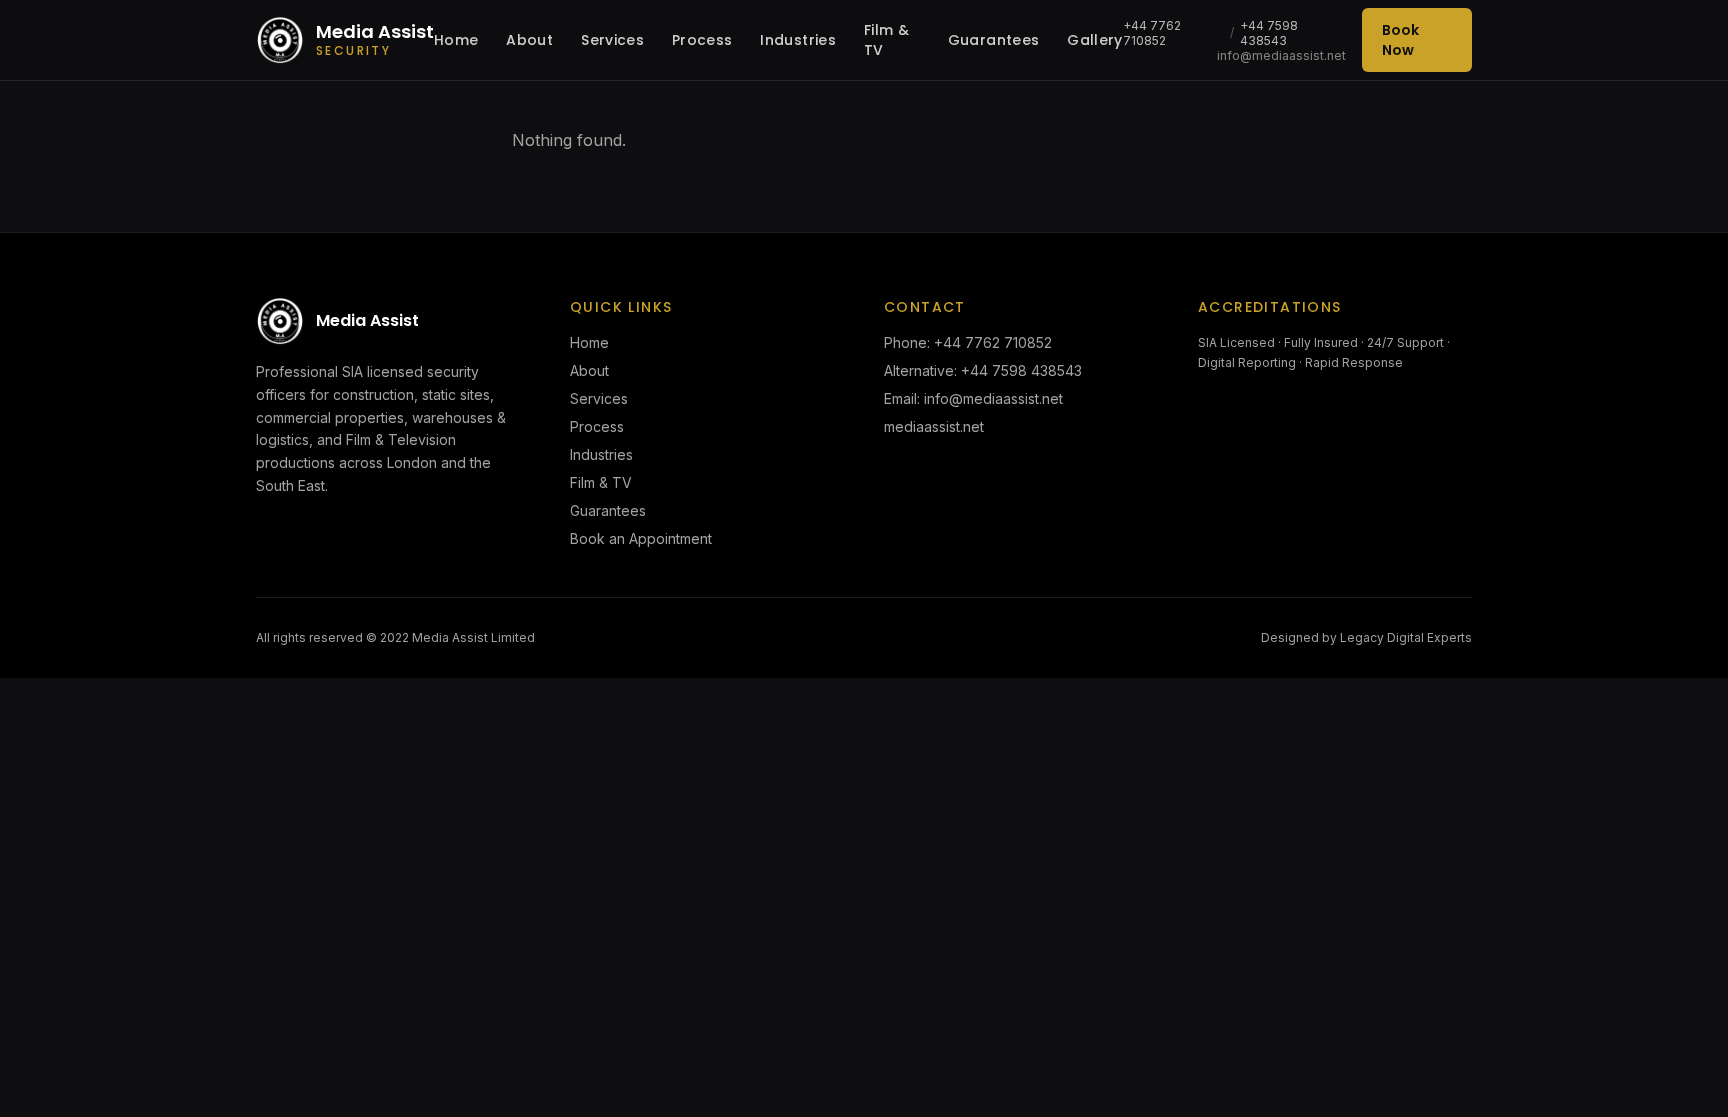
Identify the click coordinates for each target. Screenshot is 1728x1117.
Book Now (1400, 40)
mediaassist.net (934, 426)
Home (456, 40)
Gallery (1094, 40)
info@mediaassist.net (1281, 55)
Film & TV (886, 40)
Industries (798, 40)
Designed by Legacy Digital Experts (1366, 637)
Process (702, 40)
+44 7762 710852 (1152, 33)
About (529, 40)
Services (612, 40)
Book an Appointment (641, 538)
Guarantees (994, 40)
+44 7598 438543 (1269, 33)
